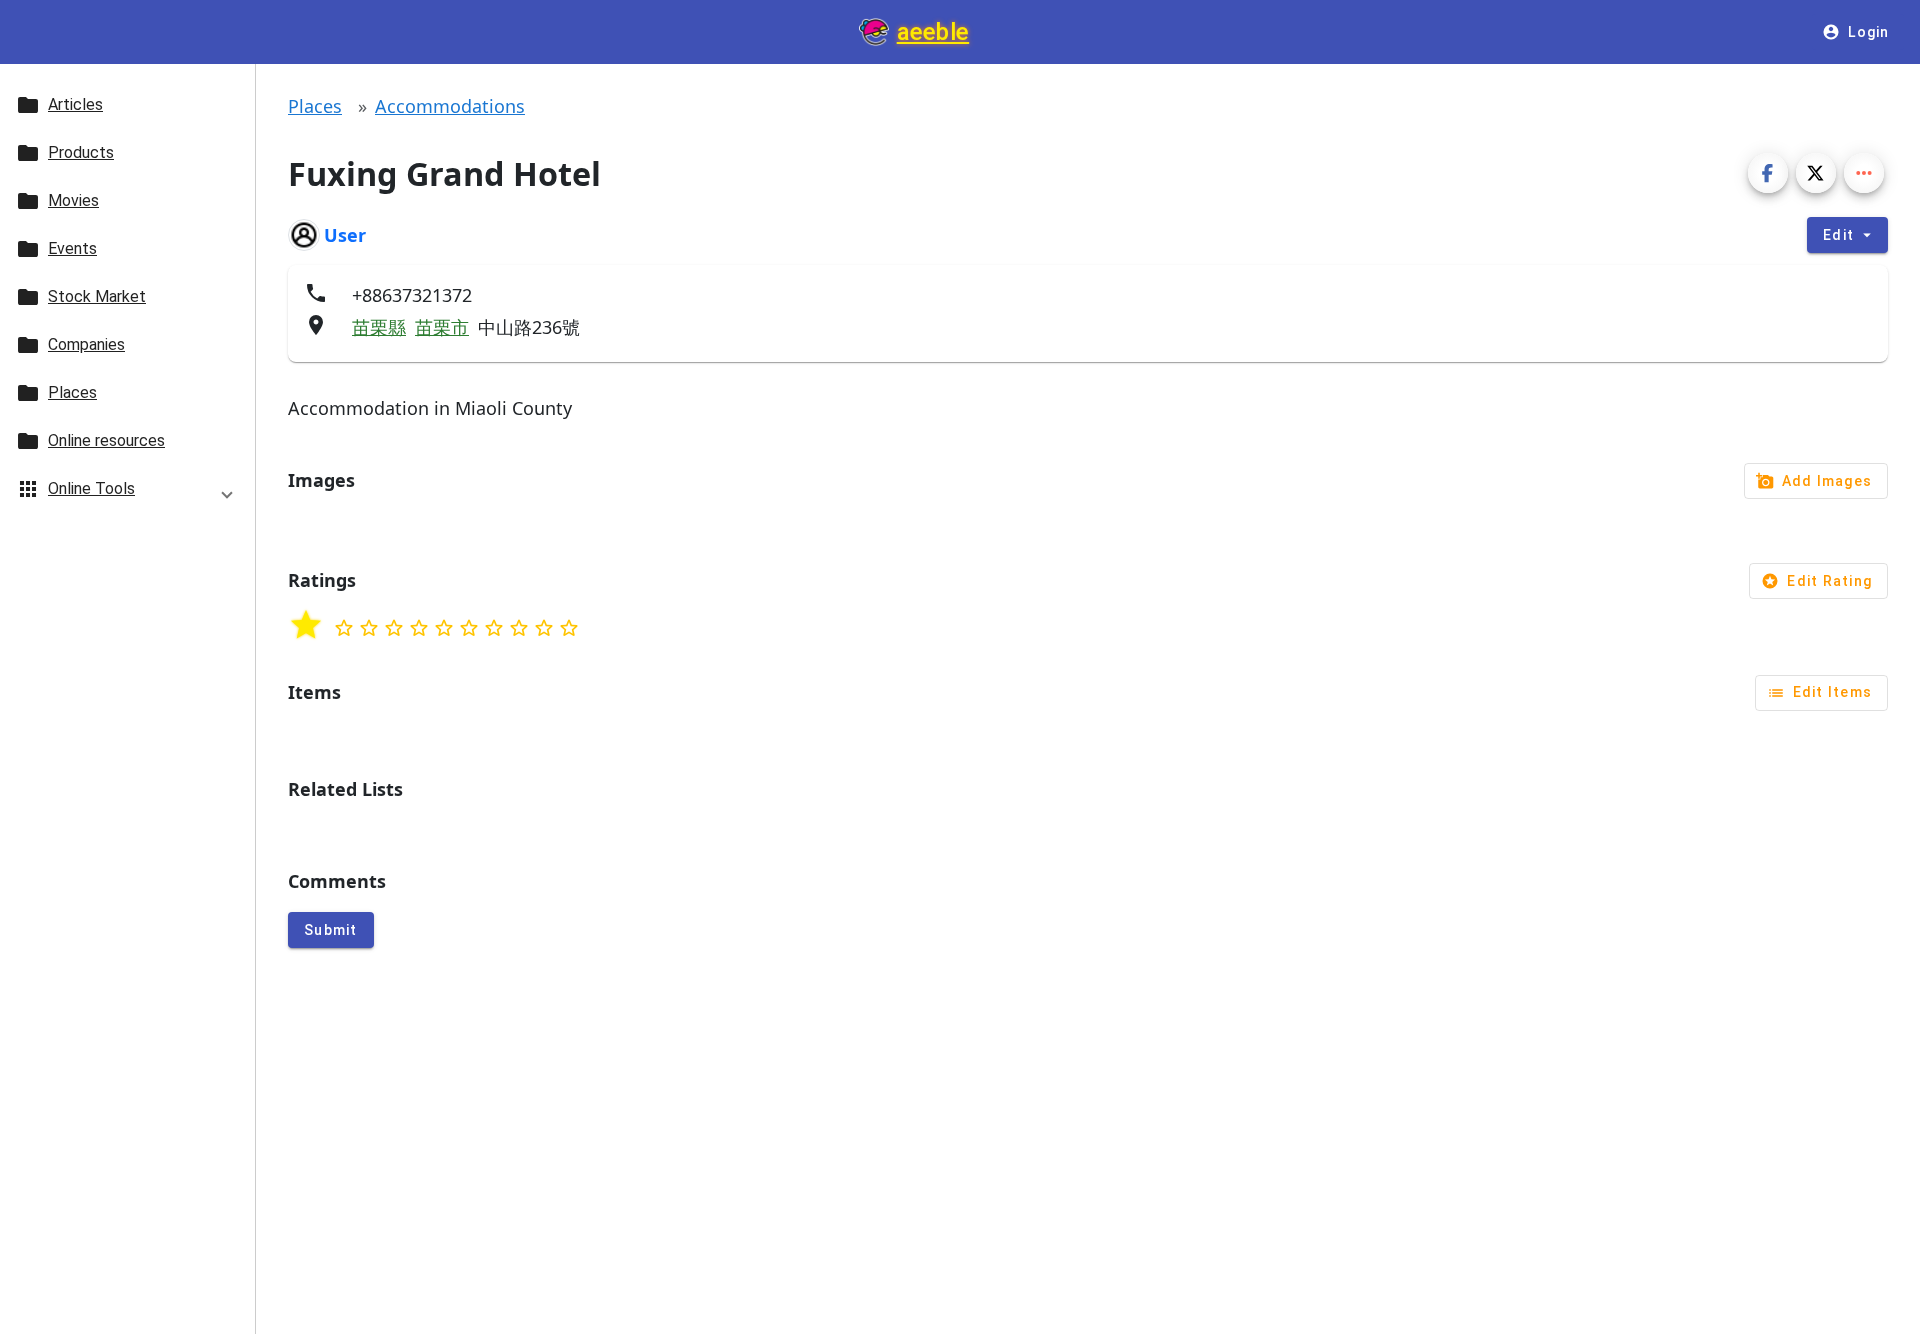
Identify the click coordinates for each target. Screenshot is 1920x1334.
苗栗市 (442, 327)
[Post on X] (1816, 173)
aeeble (933, 32)
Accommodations (450, 106)
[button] (127, 492)
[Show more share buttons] (1864, 173)
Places (315, 106)
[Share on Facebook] (1768, 173)
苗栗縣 (379, 327)
